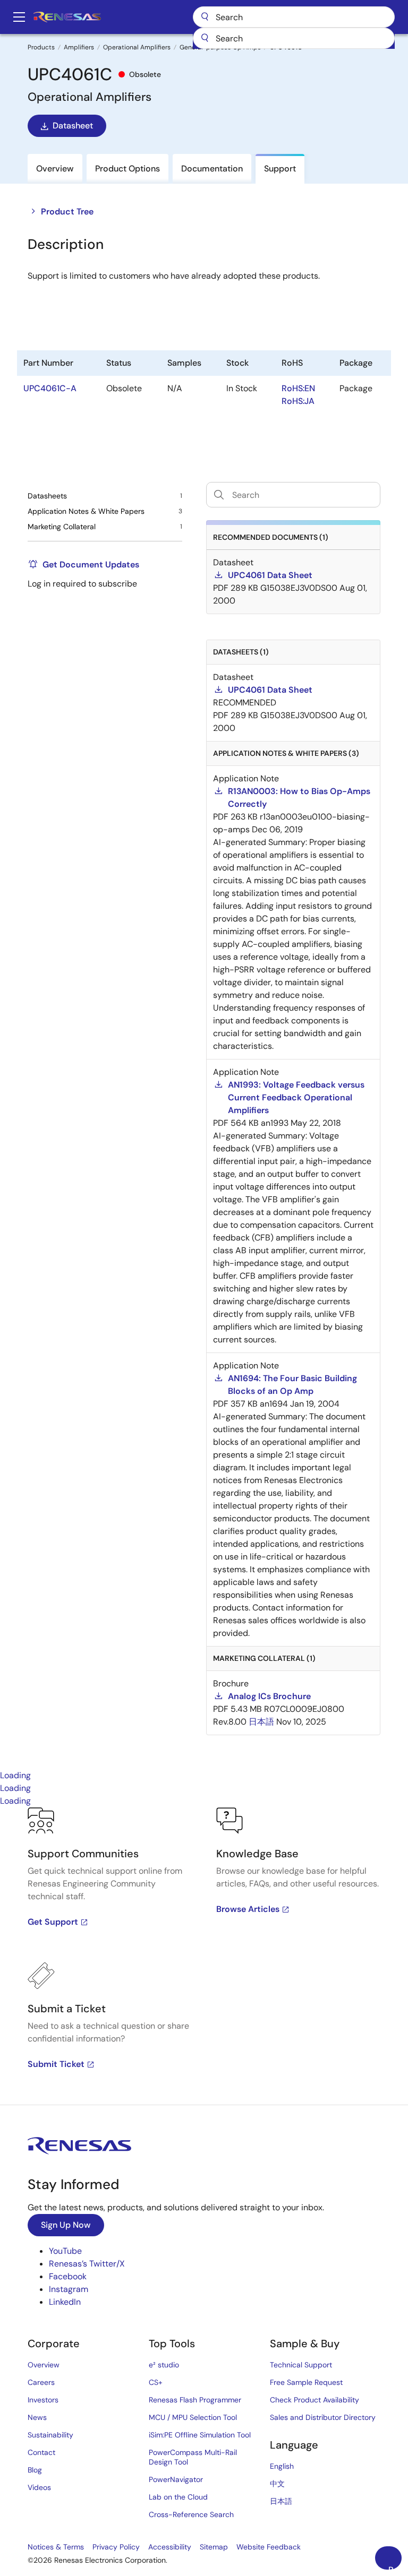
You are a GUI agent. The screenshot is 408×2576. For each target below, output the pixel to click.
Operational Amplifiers (137, 47)
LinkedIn (65, 2302)
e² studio (164, 2365)
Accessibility (170, 2547)
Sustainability (50, 2435)
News (37, 2417)
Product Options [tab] (127, 169)
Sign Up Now (66, 2225)
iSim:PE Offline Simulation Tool (200, 2435)
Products (41, 47)
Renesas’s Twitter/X (87, 2264)
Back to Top (395, 2567)
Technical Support (301, 2365)
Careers (41, 2382)
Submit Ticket (56, 2064)
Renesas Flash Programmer (195, 2400)
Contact (41, 2452)
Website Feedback (269, 2547)
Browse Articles (248, 1909)
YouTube (65, 2251)
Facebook (68, 2276)
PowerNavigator (176, 2479)
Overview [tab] (55, 169)
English (282, 2466)
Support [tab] (280, 169)
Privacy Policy (116, 2547)
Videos (39, 2487)
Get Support (53, 1922)
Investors (43, 2400)
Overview (44, 2365)
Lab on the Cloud (178, 2497)
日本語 (281, 2501)
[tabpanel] (204, 1956)
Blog (35, 2470)
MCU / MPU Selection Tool (193, 2417)
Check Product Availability (314, 2400)
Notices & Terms (56, 2547)
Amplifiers (79, 47)
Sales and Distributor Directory (323, 2417)
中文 (277, 2484)
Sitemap (214, 2547)
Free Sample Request (306, 2382)
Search (294, 17)
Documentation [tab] (212, 169)
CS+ (156, 2382)
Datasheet (73, 126)
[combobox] (294, 38)
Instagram (69, 2289)
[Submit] (205, 38)
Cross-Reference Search (191, 2514)
